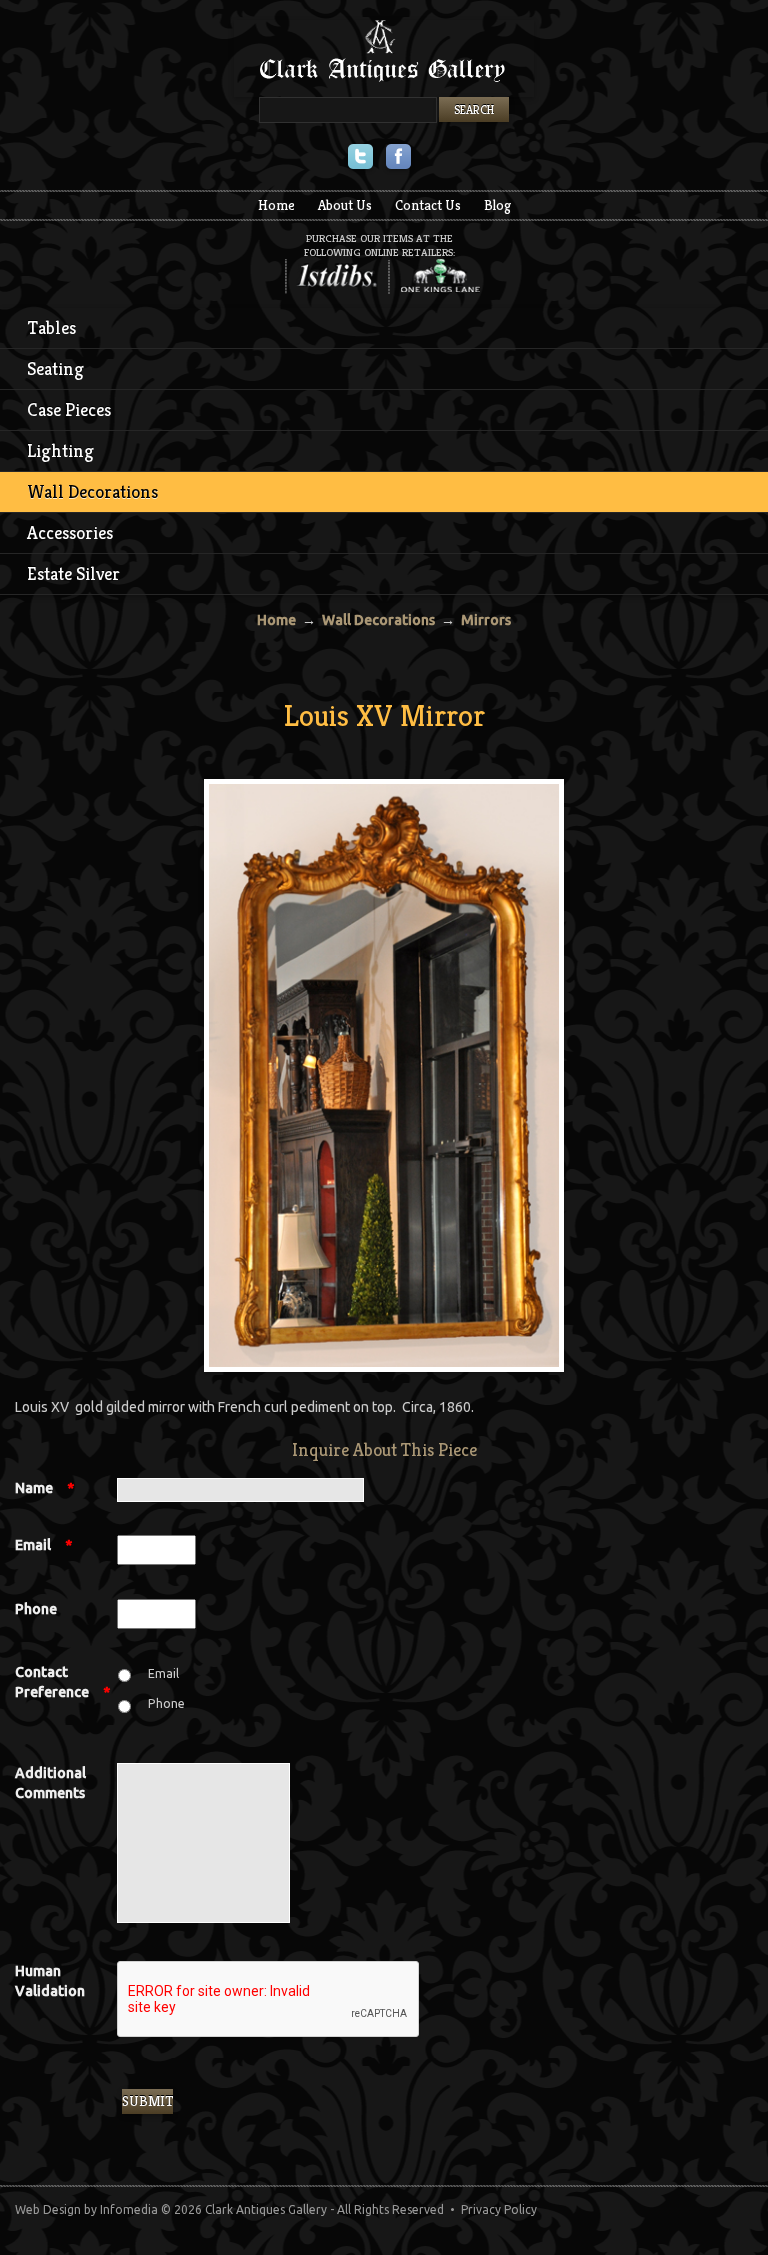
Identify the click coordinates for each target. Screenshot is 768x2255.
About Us (345, 205)
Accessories (70, 532)
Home (276, 205)
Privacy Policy (499, 2209)
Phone (36, 1609)
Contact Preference (62, 1682)
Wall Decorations (92, 491)
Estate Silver (73, 573)
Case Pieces (69, 409)
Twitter (360, 158)
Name (44, 1488)
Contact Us (428, 205)
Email (43, 1545)
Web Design (48, 2209)
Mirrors (486, 620)
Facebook (398, 158)
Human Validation (50, 1981)
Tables (52, 327)
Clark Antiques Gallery (384, 58)
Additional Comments (50, 1783)
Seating (55, 368)
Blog (497, 205)
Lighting (60, 450)
